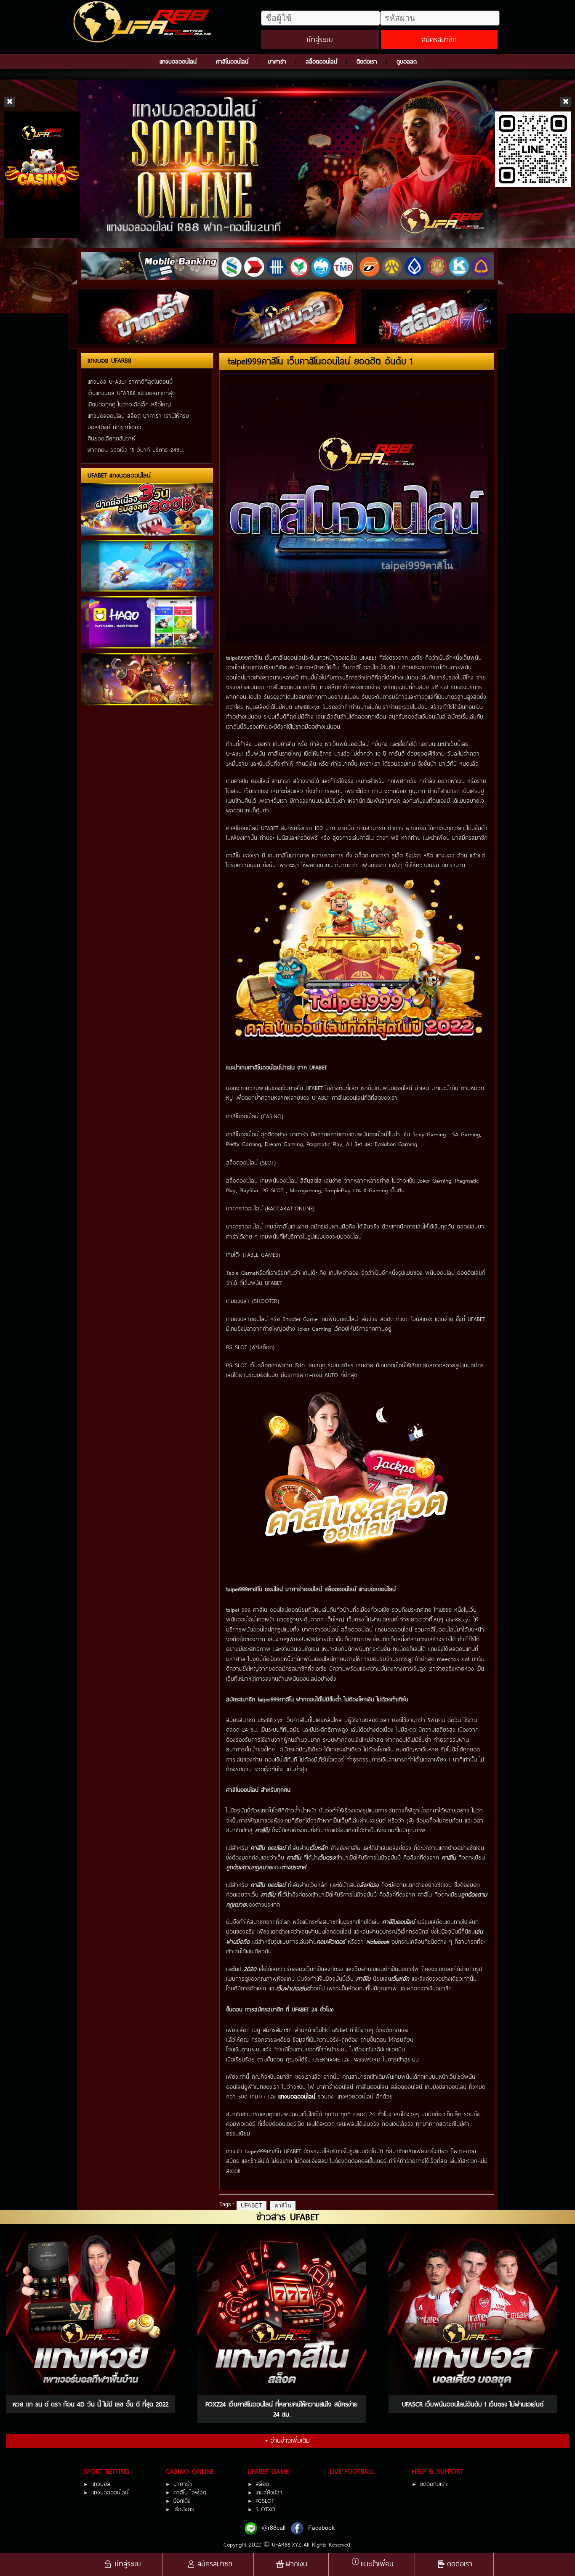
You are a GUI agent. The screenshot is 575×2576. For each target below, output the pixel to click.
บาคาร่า (277, 61)
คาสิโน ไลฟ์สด (190, 2492)
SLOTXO (265, 2509)
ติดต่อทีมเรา (433, 2484)
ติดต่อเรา (367, 61)
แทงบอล (101, 2484)
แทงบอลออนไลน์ (178, 61)
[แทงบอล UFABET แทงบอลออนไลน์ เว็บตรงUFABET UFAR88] (144, 22)
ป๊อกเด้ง (182, 2501)
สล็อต (262, 2484)
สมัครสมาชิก (439, 39)
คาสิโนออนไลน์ (232, 61)
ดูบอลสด (407, 61)
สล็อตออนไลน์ (321, 61)
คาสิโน (283, 2206)
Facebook (321, 2528)
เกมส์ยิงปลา (269, 2492)
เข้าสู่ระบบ (320, 39)
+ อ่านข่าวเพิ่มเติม (287, 2440)
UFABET (252, 2206)
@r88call (274, 2528)
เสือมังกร (184, 2509)
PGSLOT (265, 2501)
